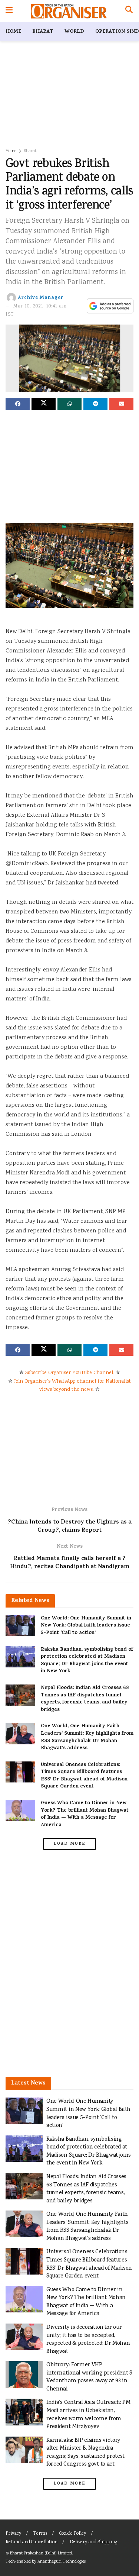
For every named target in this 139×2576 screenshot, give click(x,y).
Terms (40, 2534)
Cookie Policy (73, 2534)
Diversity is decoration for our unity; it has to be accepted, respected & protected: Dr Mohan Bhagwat (88, 2340)
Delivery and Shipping (93, 2542)
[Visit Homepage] (69, 11)
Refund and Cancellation (32, 2542)
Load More (70, 1844)
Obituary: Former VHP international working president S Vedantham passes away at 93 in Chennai (89, 2377)
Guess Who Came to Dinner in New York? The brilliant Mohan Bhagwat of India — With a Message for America (85, 1814)
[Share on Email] (121, 404)
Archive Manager (41, 298)
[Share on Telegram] (95, 404)
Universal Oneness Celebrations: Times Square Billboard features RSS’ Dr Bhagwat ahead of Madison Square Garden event (84, 1776)
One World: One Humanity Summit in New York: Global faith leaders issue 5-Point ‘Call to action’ (86, 1626)
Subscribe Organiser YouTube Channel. (70, 1373)
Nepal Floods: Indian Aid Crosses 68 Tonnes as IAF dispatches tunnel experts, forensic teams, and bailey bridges (85, 1699)
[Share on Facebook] (18, 404)
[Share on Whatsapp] (69, 404)
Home (13, 32)
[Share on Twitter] (44, 404)
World (74, 32)
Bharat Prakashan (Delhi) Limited (41, 2554)
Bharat (43, 32)
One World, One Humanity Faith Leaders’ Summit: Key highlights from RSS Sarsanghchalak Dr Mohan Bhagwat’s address (87, 1737)
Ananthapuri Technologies (62, 2562)
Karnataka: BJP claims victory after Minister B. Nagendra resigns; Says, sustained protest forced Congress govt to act (85, 2453)
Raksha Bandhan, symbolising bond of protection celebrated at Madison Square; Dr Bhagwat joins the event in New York (87, 1661)
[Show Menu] (9, 11)
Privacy (13, 2534)
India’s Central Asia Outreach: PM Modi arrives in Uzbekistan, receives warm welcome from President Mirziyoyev (88, 2415)
